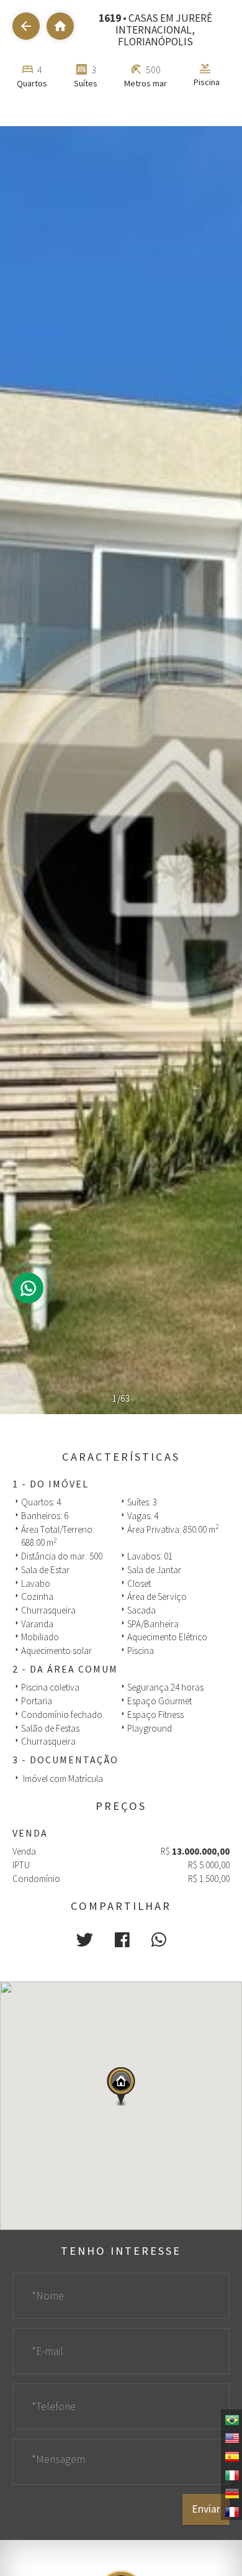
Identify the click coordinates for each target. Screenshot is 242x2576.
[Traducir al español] (231, 2455)
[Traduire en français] (231, 2511)
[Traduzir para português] (231, 2419)
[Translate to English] (231, 2437)
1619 (110, 18)
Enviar (206, 2509)
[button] (85, 1940)
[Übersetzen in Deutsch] (231, 2493)
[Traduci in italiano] (231, 2474)
